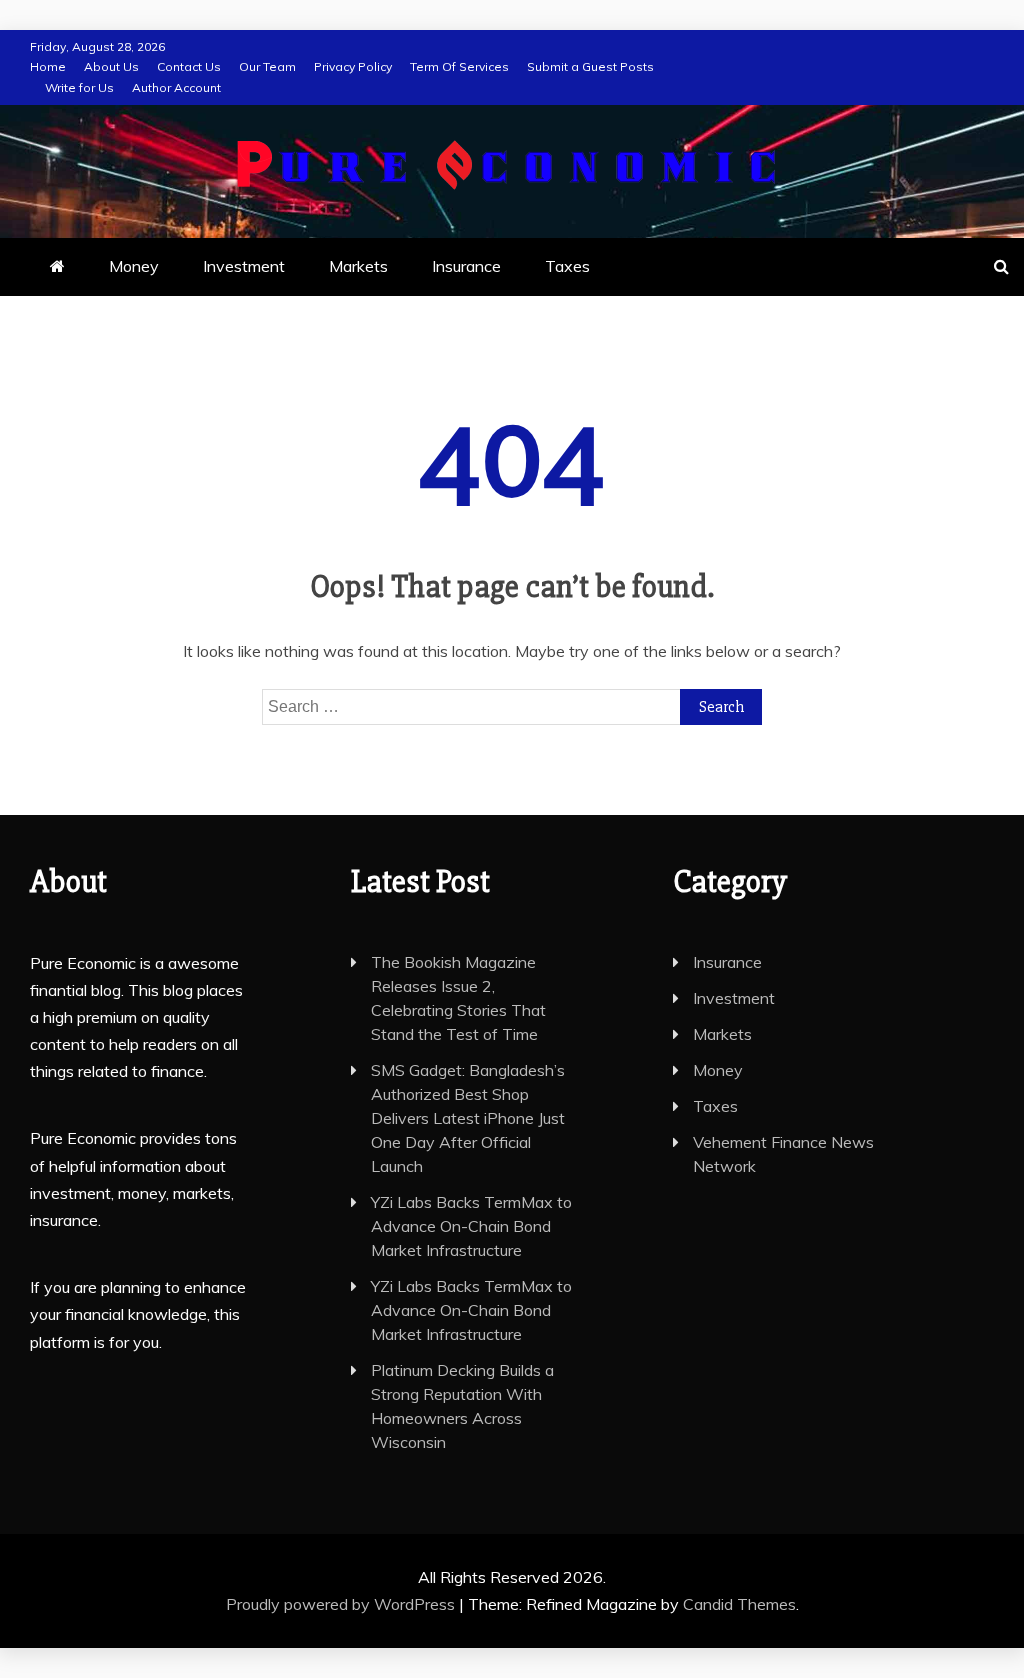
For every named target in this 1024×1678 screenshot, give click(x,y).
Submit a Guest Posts (590, 66)
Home (48, 66)
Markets (358, 266)
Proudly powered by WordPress (342, 1604)
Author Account (176, 87)
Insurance (466, 266)
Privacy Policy (353, 66)
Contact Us (189, 66)
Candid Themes (739, 1604)
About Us (111, 66)
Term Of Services (459, 66)
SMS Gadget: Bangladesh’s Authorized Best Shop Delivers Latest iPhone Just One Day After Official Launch (468, 1118)
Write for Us (79, 87)
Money (134, 266)
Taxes (567, 266)
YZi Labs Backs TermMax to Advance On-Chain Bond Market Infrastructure (471, 1226)
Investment (244, 266)
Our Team (267, 66)
